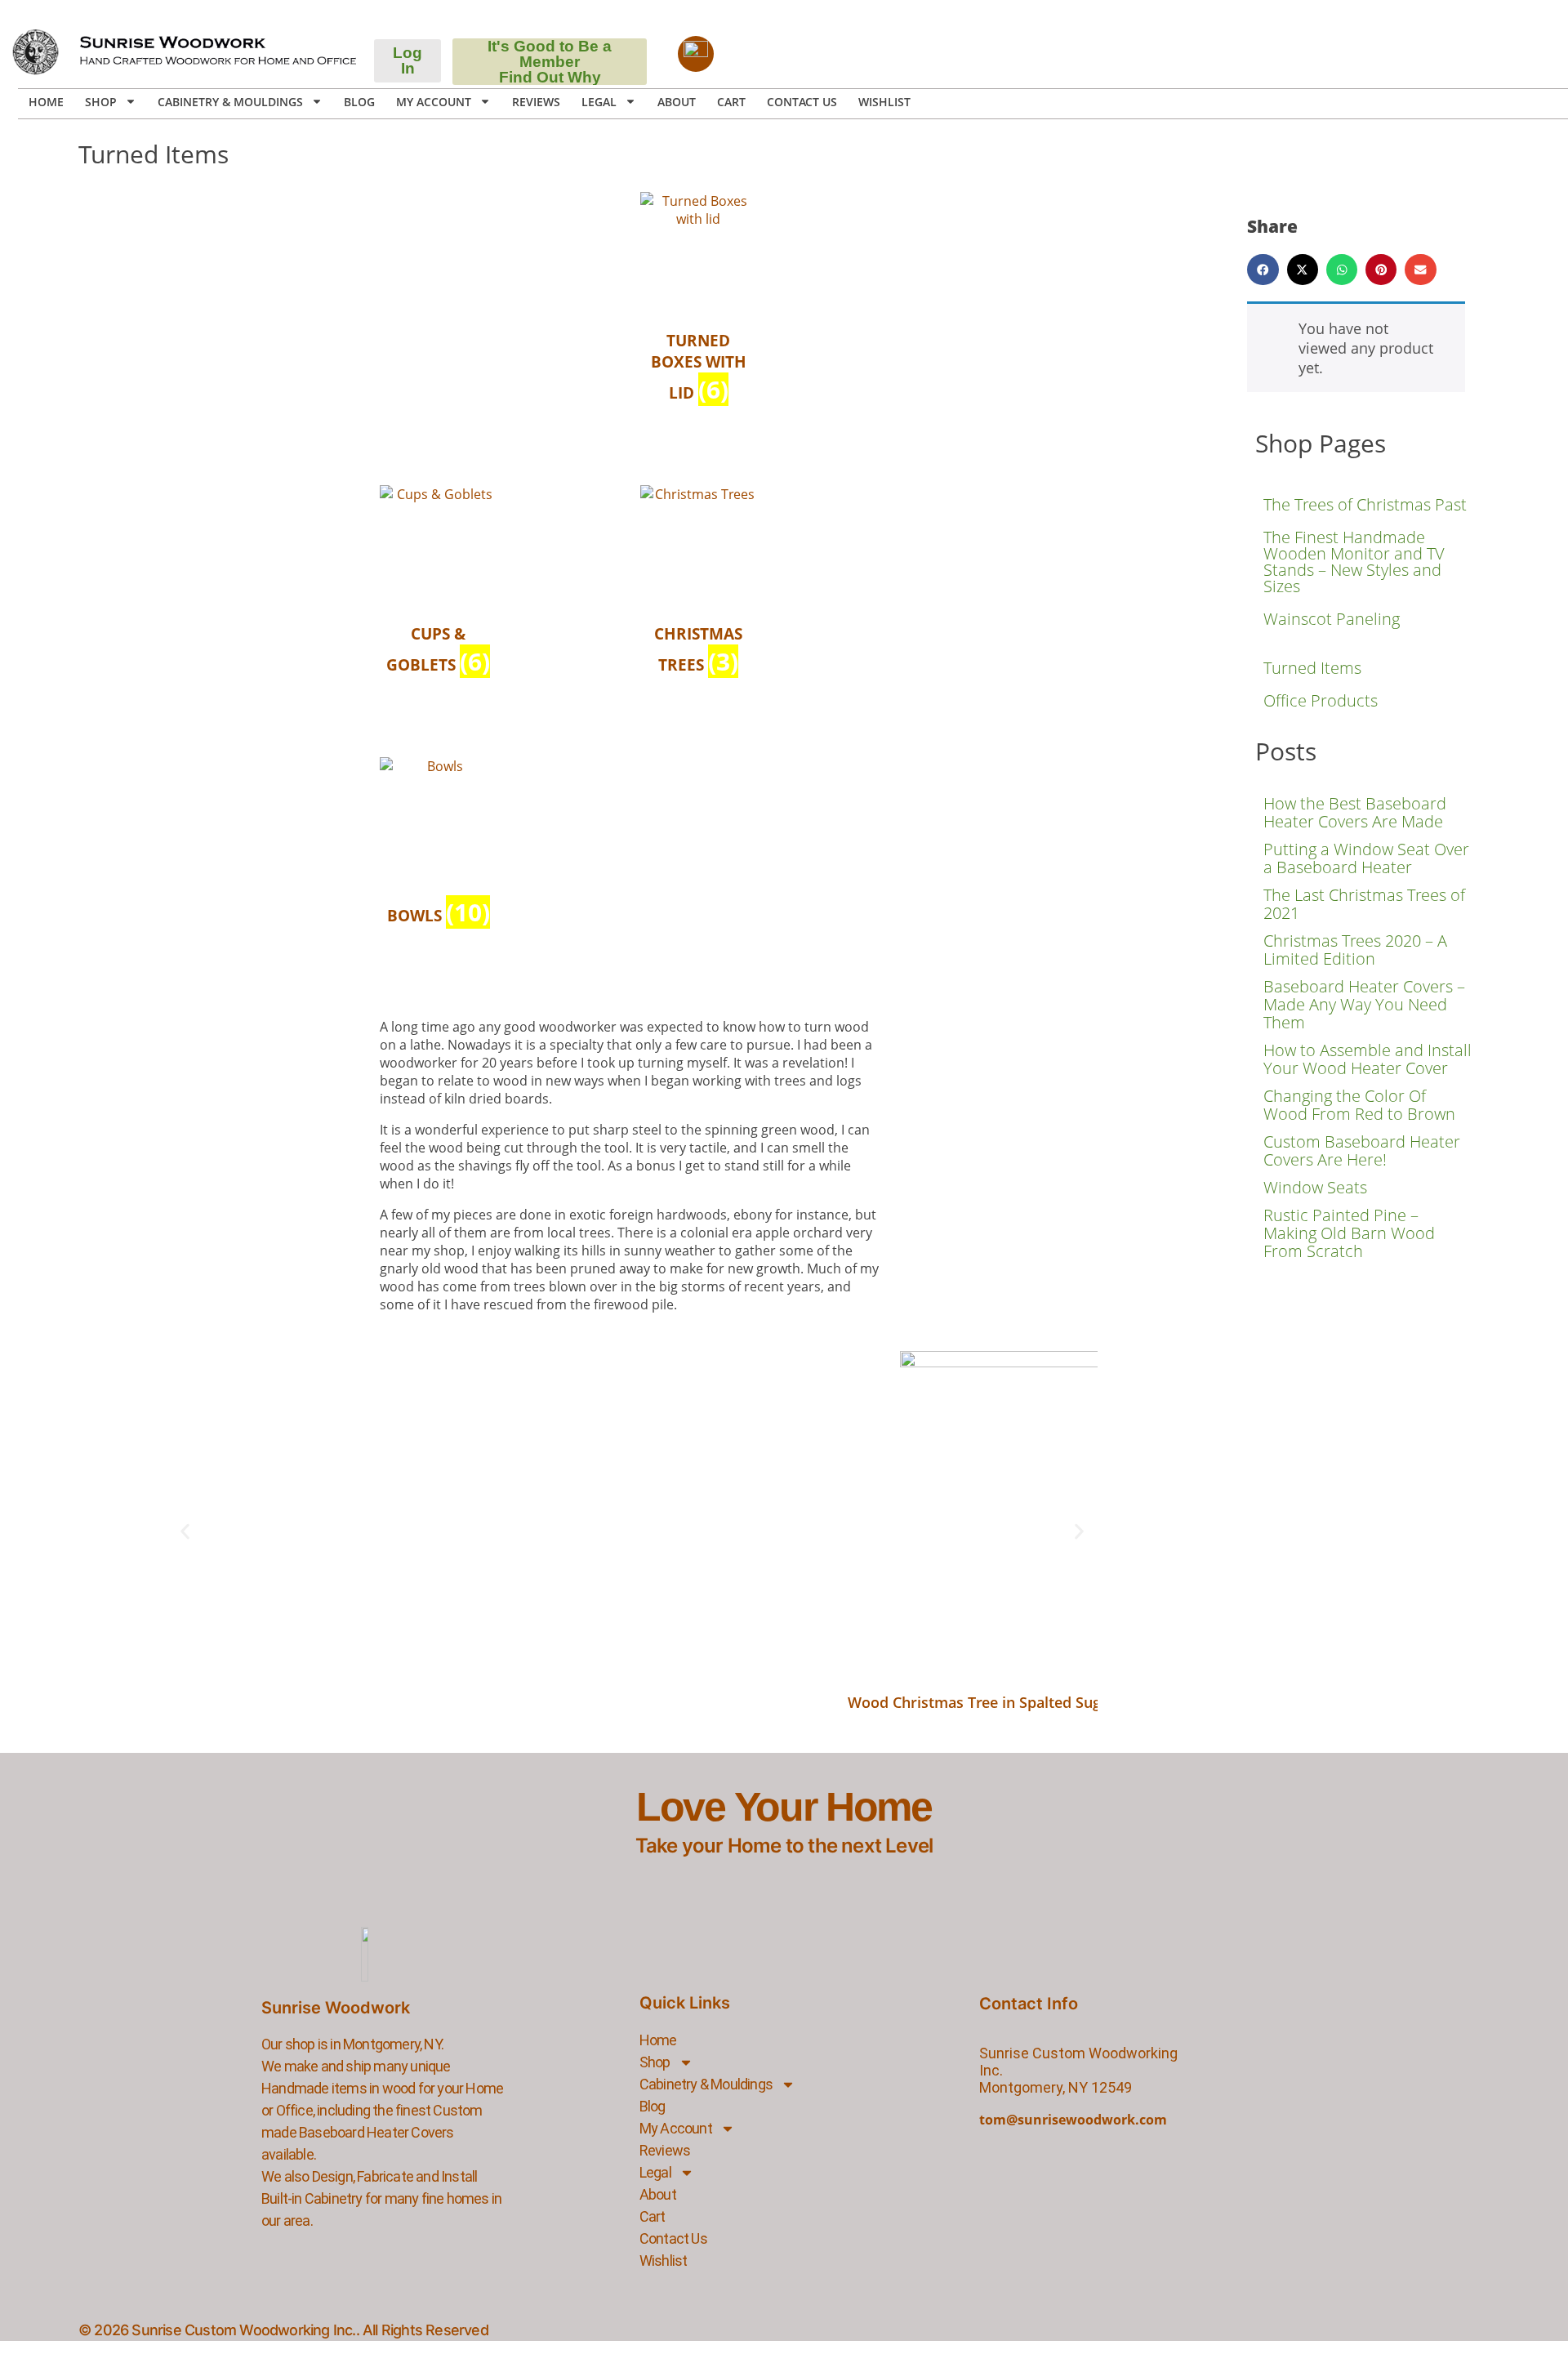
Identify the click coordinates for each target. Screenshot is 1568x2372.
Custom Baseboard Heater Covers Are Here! (1362, 1150)
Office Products (1321, 700)
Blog (359, 102)
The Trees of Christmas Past (1365, 504)
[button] (185, 1532)
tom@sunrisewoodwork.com (1073, 2120)
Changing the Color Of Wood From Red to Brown (1359, 1105)
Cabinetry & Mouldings (230, 102)
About (677, 102)
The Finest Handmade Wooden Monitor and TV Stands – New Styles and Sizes (1354, 562)
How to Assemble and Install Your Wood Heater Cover (1368, 1059)
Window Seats (1315, 1187)
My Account (434, 102)
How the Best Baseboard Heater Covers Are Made (1355, 812)
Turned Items (1312, 668)
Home (46, 102)
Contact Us (802, 102)
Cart (731, 102)
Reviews (536, 102)
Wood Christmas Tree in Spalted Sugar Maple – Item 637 (1044, 1702)
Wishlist (884, 102)
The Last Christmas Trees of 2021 (1364, 904)
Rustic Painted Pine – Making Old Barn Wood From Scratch (1349, 1233)
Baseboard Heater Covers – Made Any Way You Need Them (1364, 1004)
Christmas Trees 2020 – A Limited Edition (1355, 950)
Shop (101, 102)
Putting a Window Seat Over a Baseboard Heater (1366, 858)
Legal (599, 102)
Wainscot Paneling (1332, 619)
